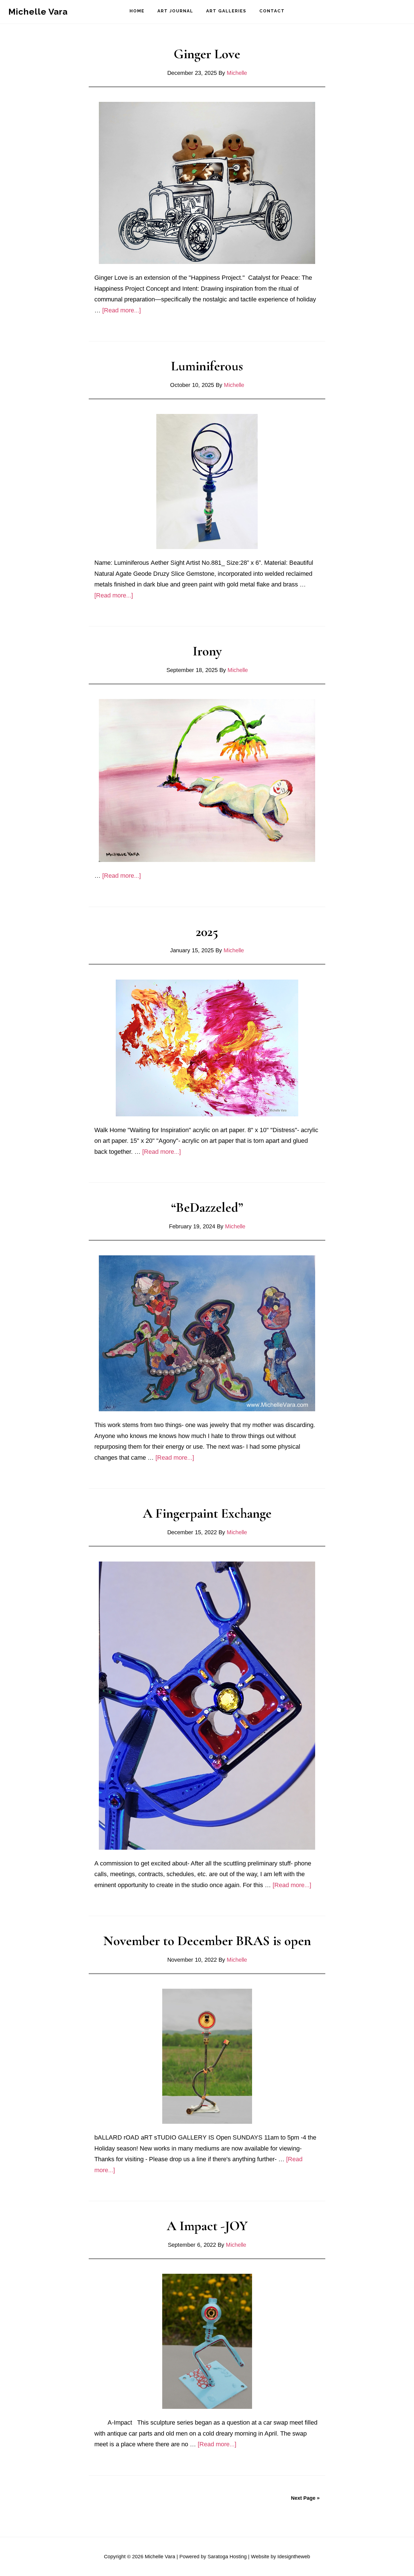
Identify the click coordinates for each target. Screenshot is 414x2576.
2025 (207, 932)
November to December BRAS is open (207, 1941)
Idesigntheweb (294, 2557)
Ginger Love (207, 54)
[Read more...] (122, 310)
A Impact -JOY (207, 2226)
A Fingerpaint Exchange (207, 1513)
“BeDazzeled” (207, 1208)
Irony (207, 651)
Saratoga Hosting (227, 2557)
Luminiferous (207, 366)
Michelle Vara (38, 12)
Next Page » (305, 2498)
